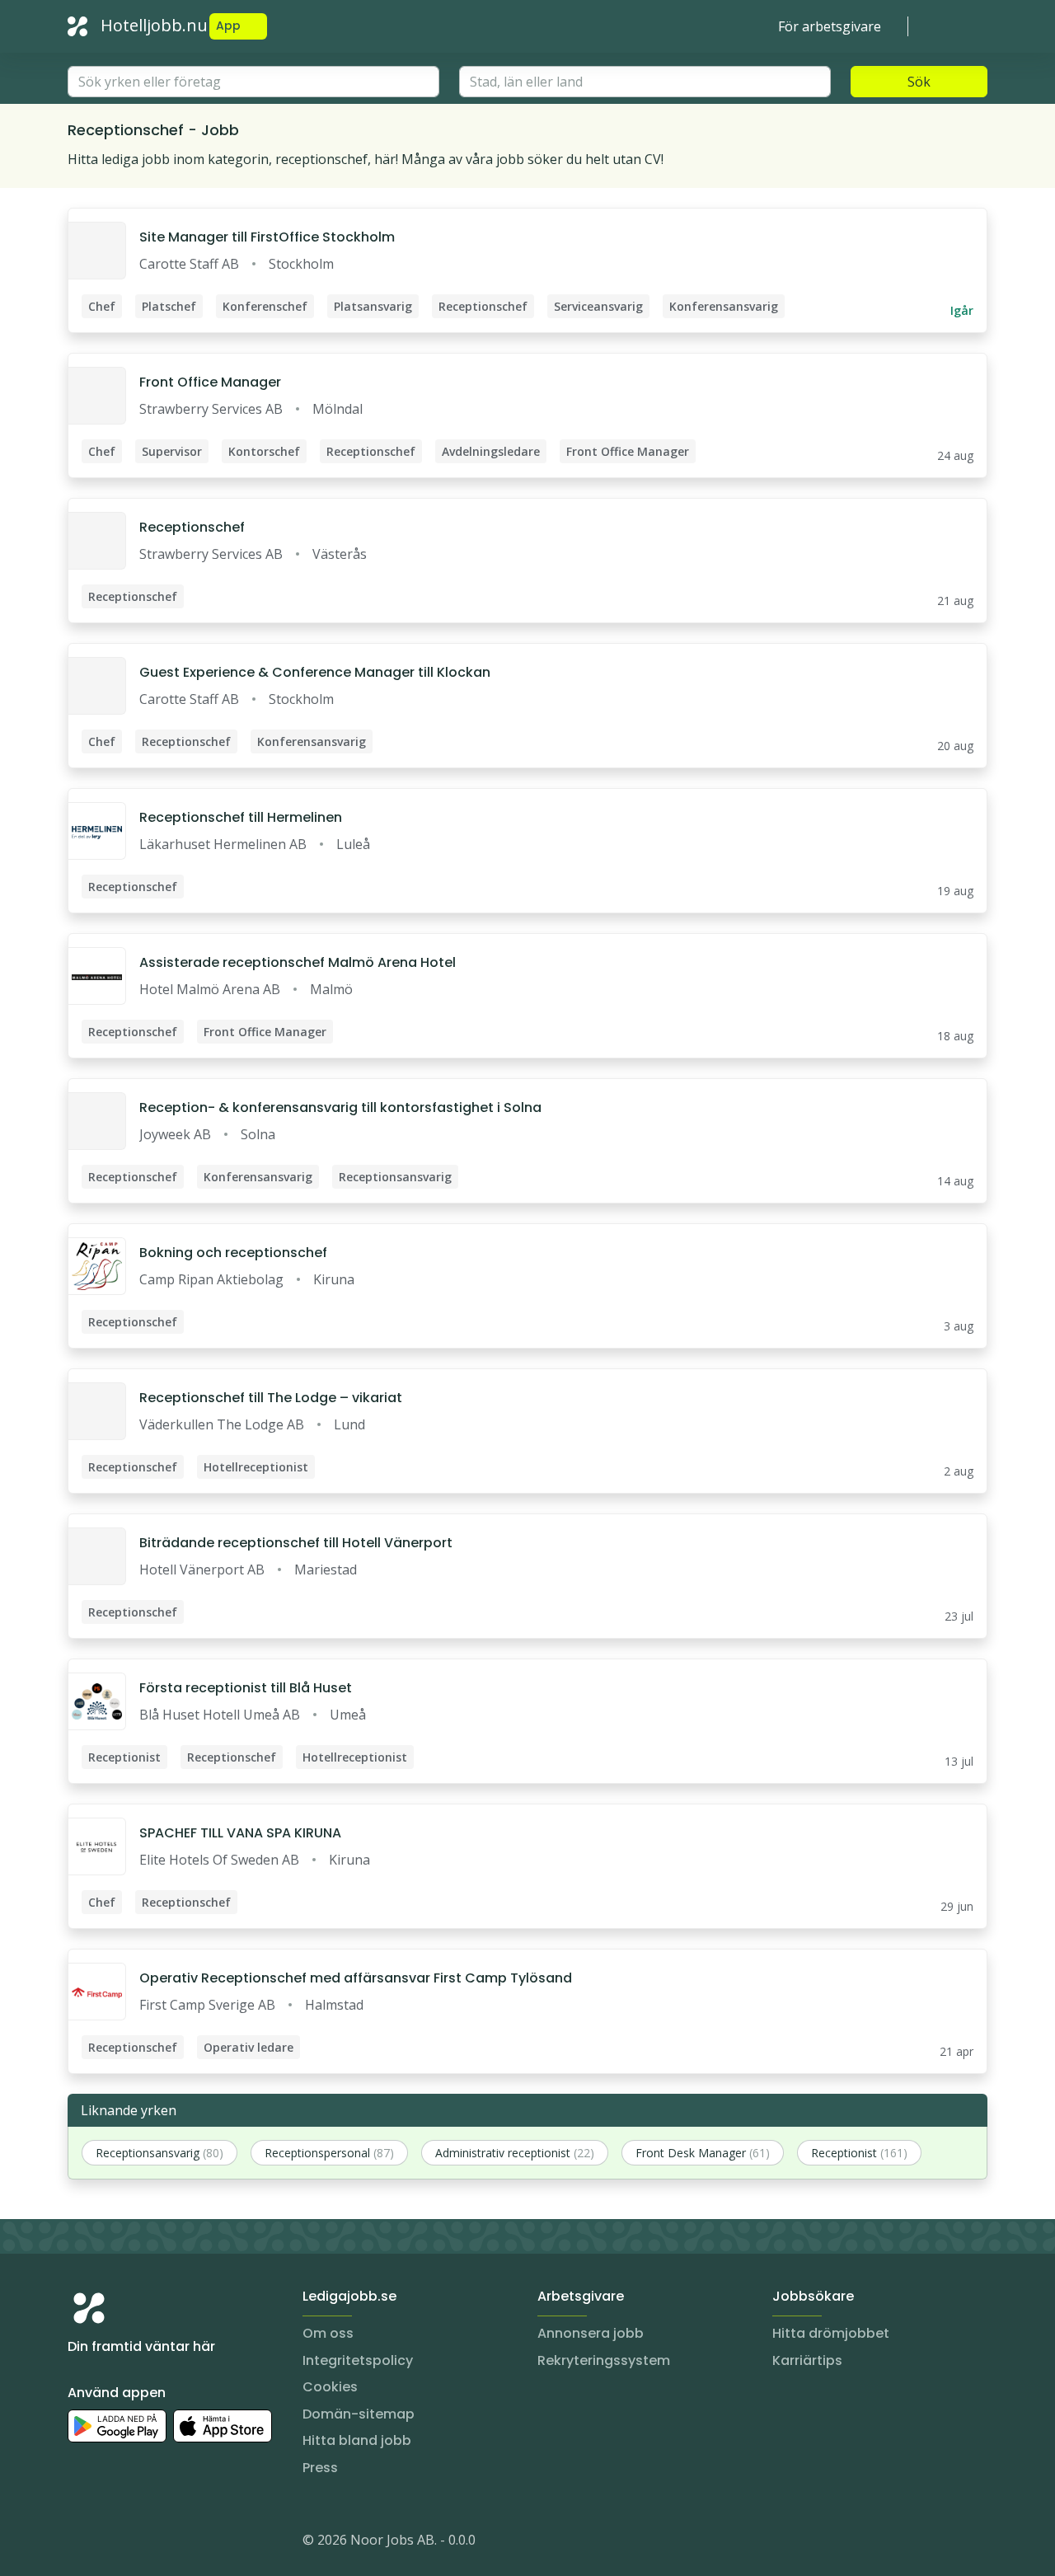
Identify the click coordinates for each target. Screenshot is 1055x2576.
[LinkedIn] (114, 2543)
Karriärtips (807, 2360)
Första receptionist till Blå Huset (246, 1688)
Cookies (330, 2387)
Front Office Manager (210, 382)
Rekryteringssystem (604, 2360)
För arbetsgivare (830, 26)
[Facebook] (147, 2543)
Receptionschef (192, 527)
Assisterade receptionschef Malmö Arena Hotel (298, 962)
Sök (919, 82)
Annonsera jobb (591, 2333)
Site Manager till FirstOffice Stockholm (267, 237)
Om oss (328, 2333)
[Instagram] (81, 2543)
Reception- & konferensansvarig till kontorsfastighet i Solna (340, 1107)
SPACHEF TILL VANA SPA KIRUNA (240, 1833)
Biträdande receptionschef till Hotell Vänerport (296, 1543)
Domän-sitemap (359, 2414)
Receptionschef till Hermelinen (241, 817)
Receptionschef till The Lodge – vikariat (271, 1398)
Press (320, 2468)
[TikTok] (180, 2543)
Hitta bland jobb (357, 2440)
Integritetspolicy (358, 2360)
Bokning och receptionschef (233, 1253)
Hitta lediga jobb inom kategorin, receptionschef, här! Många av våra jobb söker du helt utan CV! (366, 159)
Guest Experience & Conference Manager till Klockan (315, 672)
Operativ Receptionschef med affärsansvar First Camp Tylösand (356, 1978)
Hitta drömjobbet (831, 2333)
